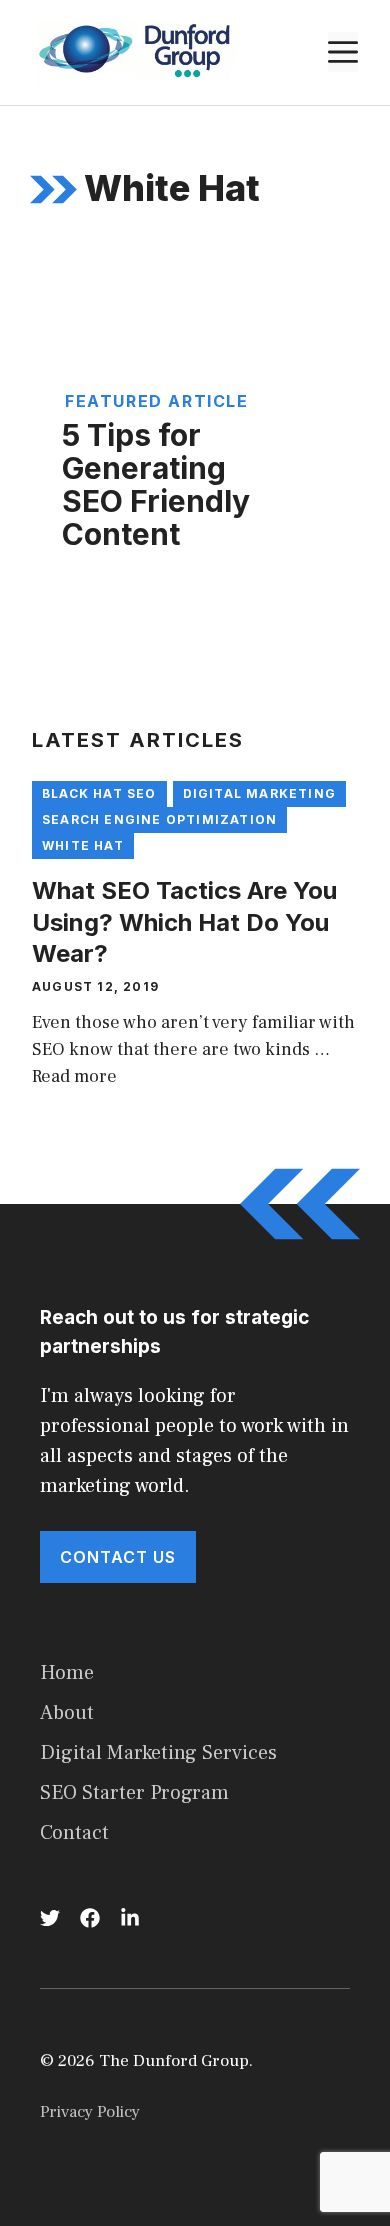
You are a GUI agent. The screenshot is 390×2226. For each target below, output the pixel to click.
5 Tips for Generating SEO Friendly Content (156, 484)
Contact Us (118, 1557)
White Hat (83, 845)
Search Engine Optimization (159, 819)
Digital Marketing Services (158, 1753)
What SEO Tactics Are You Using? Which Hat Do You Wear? (184, 921)
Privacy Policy (90, 2112)
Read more (74, 1076)
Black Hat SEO (99, 793)
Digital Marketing (259, 793)
